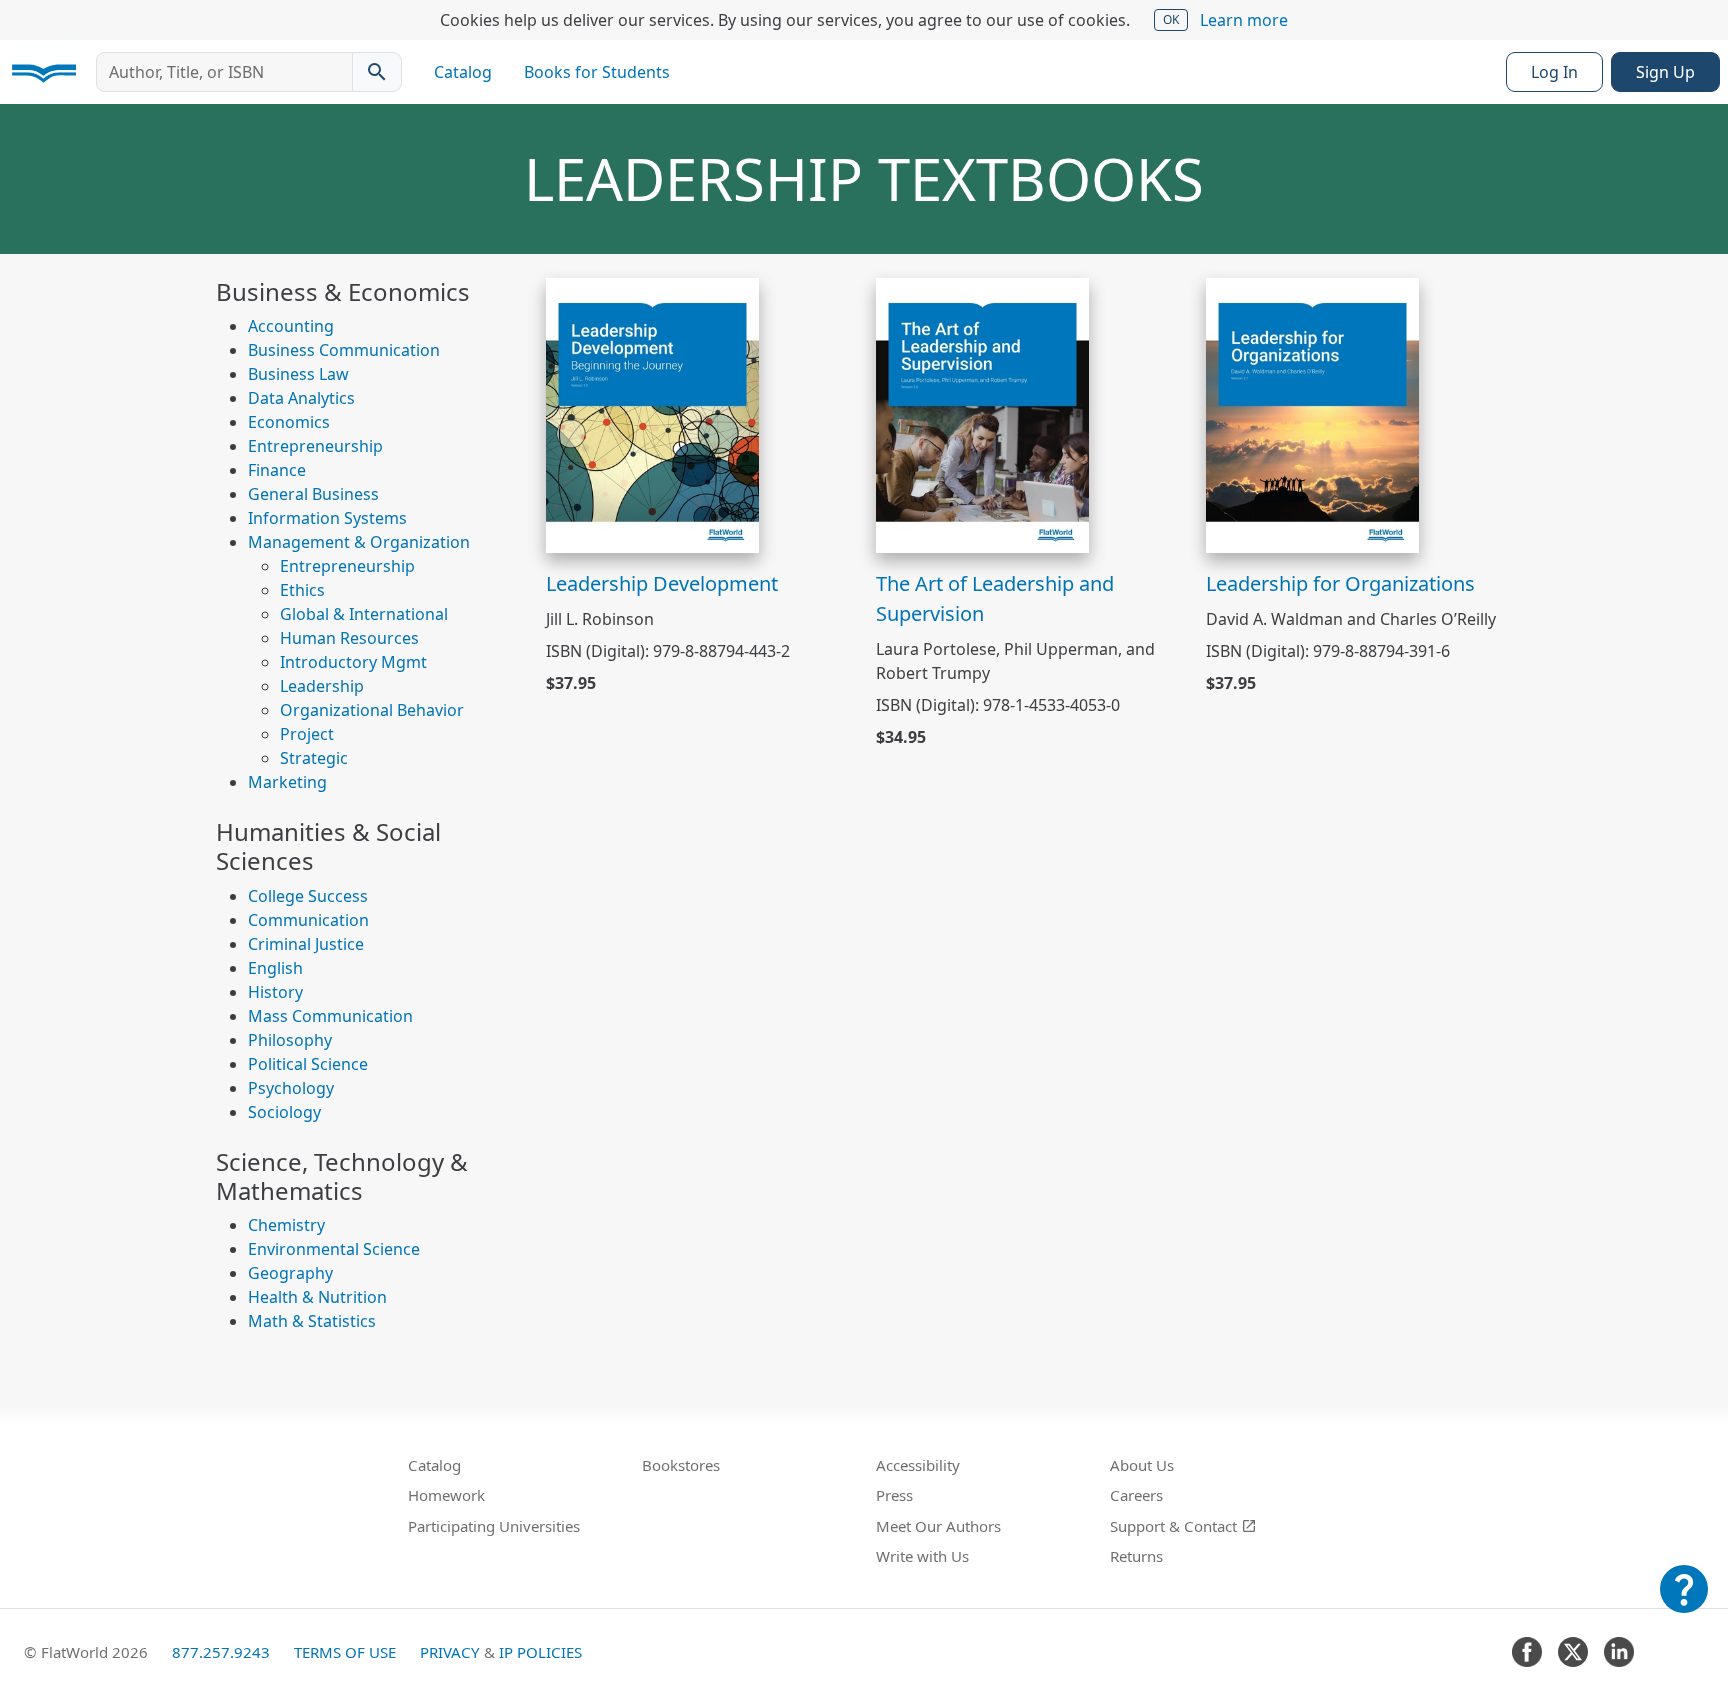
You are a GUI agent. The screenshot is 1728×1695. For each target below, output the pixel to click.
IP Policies (540, 1652)
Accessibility (918, 1465)
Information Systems (327, 518)
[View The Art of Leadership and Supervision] (982, 413)
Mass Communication (330, 1016)
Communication (308, 920)
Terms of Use (345, 1652)
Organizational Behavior (372, 710)
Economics (289, 422)
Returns (1136, 1556)
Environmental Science (334, 1249)
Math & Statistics (312, 1321)
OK (1171, 19)
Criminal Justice (306, 944)
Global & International (364, 614)
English (275, 968)
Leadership (322, 686)
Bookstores (681, 1465)
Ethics (302, 590)
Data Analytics (301, 398)
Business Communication (344, 350)
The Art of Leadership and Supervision (995, 598)
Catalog (463, 72)
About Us (1142, 1465)
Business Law (298, 374)
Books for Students (597, 72)
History (275, 992)
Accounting (291, 326)
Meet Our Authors (938, 1526)
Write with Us (922, 1556)
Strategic (314, 758)
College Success (308, 896)
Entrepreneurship (315, 446)
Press (894, 1495)
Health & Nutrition (317, 1297)
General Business (313, 494)
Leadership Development (662, 583)
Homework (446, 1495)
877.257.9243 (221, 1652)
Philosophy (290, 1040)
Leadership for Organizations (1340, 583)
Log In (1554, 72)
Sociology (284, 1112)
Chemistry (286, 1225)
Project (307, 734)
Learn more (1244, 20)
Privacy (450, 1652)
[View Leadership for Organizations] (1312, 413)
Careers (1136, 1495)
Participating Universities (494, 1526)
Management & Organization (359, 542)
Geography (290, 1273)
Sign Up (1665, 72)
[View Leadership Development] (652, 413)
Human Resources (349, 638)
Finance (277, 470)
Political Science (308, 1064)
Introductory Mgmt (353, 662)
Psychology (291, 1088)
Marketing (287, 782)
